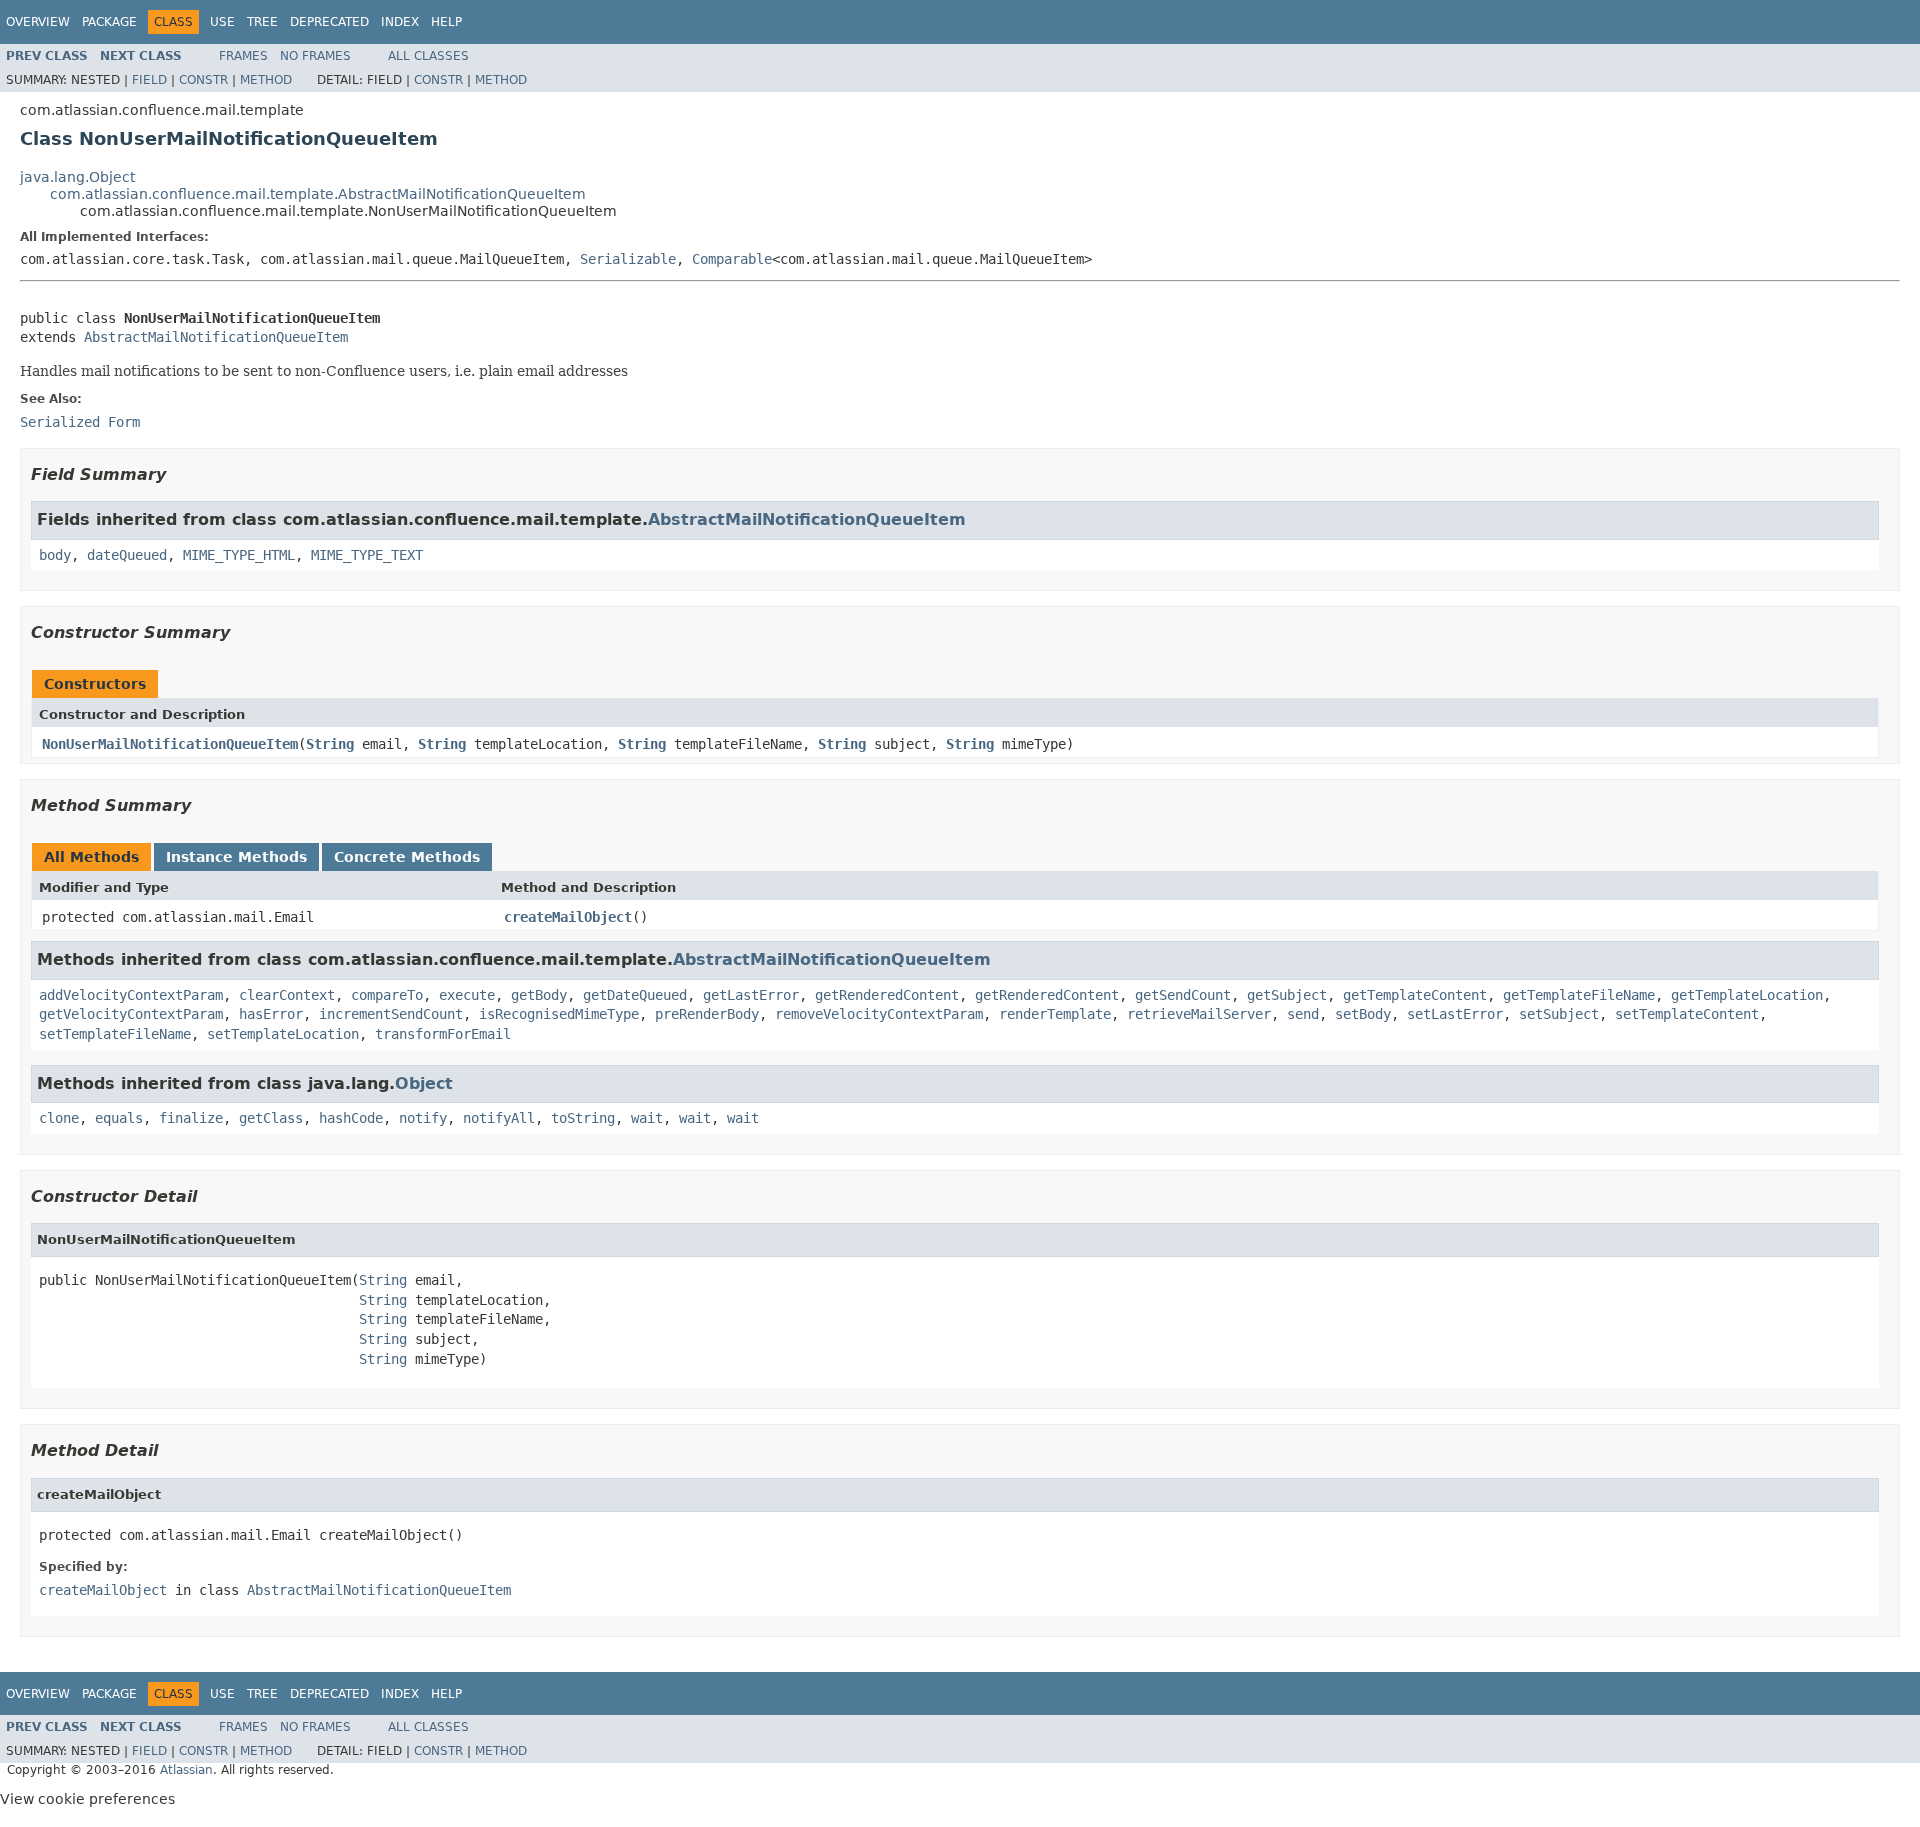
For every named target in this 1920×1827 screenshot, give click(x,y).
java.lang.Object (77, 177)
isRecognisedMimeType (559, 1014)
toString (583, 1118)
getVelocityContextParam (131, 1014)
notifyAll (499, 1118)
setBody (1363, 1014)
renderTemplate (1055, 1014)
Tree (262, 22)
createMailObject (568, 917)
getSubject (1287, 995)
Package (109, 22)
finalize (191, 1118)
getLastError (751, 995)
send (1303, 1014)
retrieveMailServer (1199, 1014)
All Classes (428, 56)
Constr (203, 80)
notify (423, 1118)
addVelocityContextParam (131, 995)
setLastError (1455, 1014)
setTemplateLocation (283, 1034)
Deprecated (329, 22)
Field (149, 80)
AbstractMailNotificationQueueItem (216, 337)
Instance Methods (236, 857)
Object (424, 1083)
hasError (271, 1014)
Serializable (628, 259)
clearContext (287, 995)
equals (119, 1118)
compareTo (387, 995)
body (55, 555)
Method (266, 80)
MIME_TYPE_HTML (239, 555)
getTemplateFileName (1579, 995)
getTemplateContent (1415, 995)
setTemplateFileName (115, 1034)
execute (467, 995)
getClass (271, 1118)
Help (446, 22)
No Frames (315, 56)
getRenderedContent (887, 995)
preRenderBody (707, 1014)
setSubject (1559, 1014)
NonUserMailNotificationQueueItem (170, 744)
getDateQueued (635, 995)
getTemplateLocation (1747, 995)
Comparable (732, 259)
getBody (539, 995)
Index (400, 22)
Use (222, 22)
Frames (243, 56)
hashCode (351, 1118)
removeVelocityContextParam (879, 1014)
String (330, 744)
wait (647, 1118)
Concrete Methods (407, 857)
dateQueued (127, 555)
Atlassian (186, 1770)
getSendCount (1183, 995)
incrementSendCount (391, 1014)
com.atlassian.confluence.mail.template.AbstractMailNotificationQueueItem (318, 194)
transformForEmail (443, 1034)
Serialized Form (80, 422)
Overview (38, 22)
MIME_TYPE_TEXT (367, 555)
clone (59, 1118)
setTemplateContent (1687, 1014)
